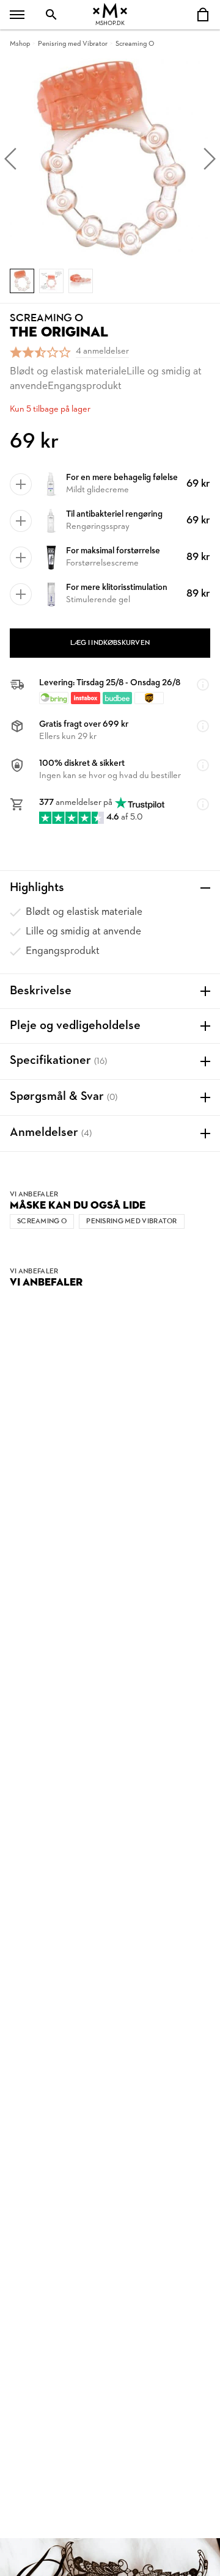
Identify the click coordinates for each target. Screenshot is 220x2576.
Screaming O (135, 44)
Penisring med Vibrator (73, 44)
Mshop (20, 44)
